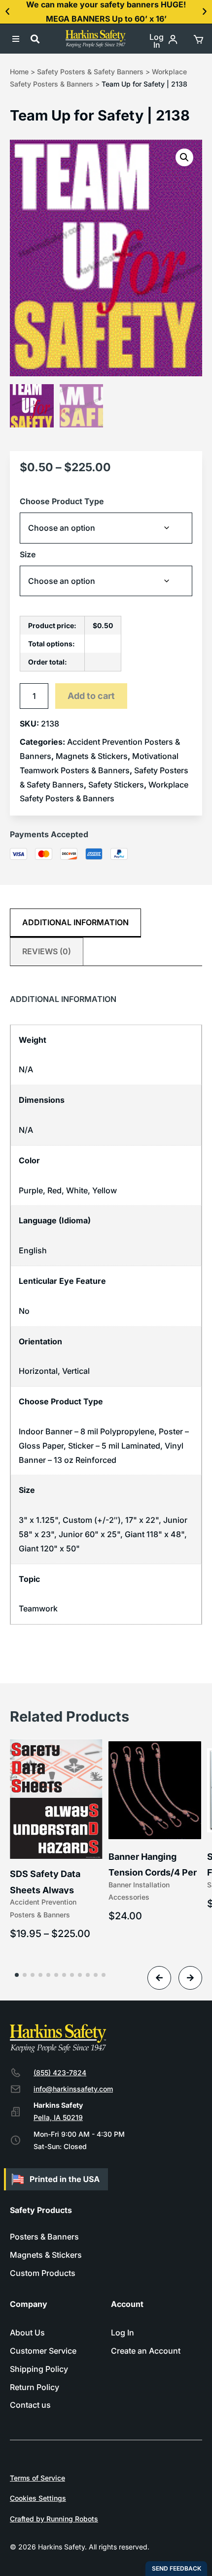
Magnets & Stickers (92, 756)
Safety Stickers (116, 785)
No (24, 1311)
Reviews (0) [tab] (47, 951)
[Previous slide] (159, 1978)
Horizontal (38, 1371)
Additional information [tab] (75, 922)
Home (19, 72)
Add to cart (91, 696)
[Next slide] (190, 1978)
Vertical (76, 1371)
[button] (7, 12)
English (33, 1250)
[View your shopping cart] (198, 39)
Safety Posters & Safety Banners (90, 72)
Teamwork (38, 1608)
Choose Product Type (62, 501)
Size (28, 554)
